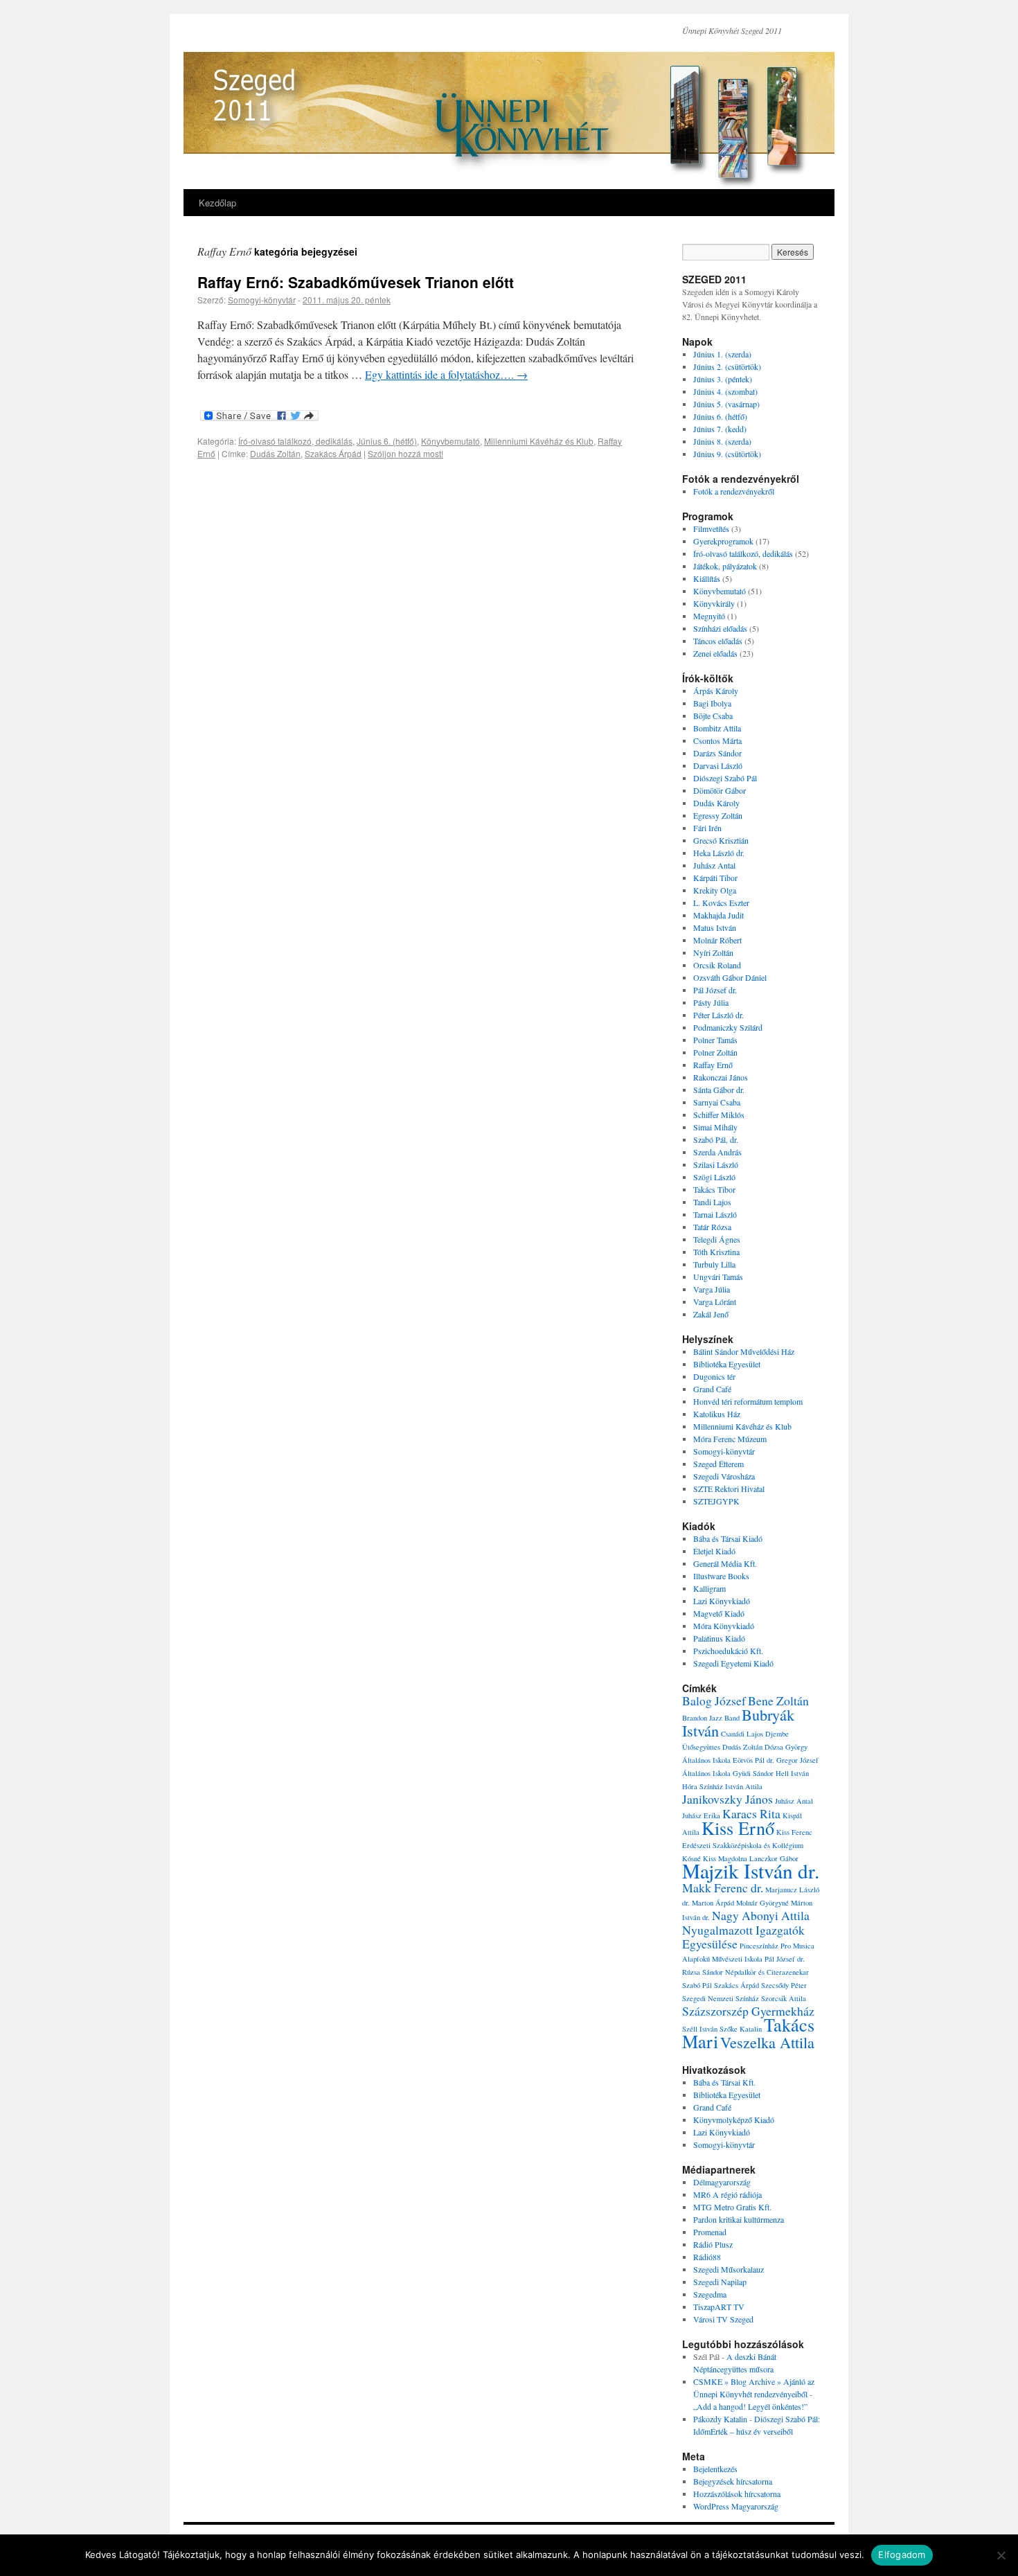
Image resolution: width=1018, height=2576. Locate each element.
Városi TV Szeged (723, 2319)
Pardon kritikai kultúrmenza (739, 2219)
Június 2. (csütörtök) (727, 366)
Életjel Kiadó (714, 1551)
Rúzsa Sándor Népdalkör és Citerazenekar (745, 1972)
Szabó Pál (697, 1985)
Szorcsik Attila (784, 1998)
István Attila (744, 1786)
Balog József (714, 1700)
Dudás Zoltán (275, 453)
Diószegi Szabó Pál (725, 778)
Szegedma (710, 2294)
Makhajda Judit (718, 915)
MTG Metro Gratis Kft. (732, 2207)
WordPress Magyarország (736, 2506)
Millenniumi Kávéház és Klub (539, 441)
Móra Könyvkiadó (724, 1626)
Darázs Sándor (717, 753)
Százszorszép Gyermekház (748, 2011)
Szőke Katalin (741, 2029)
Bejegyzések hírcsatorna (733, 2481)
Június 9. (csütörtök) (727, 454)
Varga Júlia (712, 1289)
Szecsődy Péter (784, 1985)
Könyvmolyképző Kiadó (734, 2120)
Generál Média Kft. (725, 1563)
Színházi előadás (720, 628)
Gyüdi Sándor (753, 1773)
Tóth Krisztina (716, 1252)
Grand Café (712, 1389)
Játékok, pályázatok (725, 566)
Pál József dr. (715, 990)
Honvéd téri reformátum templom (748, 1401)
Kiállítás (707, 578)
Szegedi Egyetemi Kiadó (733, 1663)
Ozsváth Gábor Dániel (730, 977)
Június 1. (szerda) (722, 354)
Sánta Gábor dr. (719, 1090)
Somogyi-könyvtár (262, 300)
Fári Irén (707, 828)
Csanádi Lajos (742, 1734)
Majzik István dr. (751, 1871)
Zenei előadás (715, 653)
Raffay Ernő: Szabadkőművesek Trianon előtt (356, 282)
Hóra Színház (703, 1786)
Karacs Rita (751, 1813)
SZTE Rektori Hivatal (729, 1489)
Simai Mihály (715, 1127)
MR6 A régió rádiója (727, 2194)
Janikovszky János (727, 1799)
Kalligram (709, 1588)
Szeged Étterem (718, 1464)
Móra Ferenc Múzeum (730, 1439)
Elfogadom (902, 2555)
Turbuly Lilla (714, 1264)
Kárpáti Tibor (715, 878)
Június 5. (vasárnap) (726, 404)
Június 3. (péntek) (723, 379)
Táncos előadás (718, 641)
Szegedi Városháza (724, 1476)
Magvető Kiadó (719, 1613)
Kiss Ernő (738, 1828)
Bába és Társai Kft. (724, 2082)
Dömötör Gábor (720, 790)
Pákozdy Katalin (720, 2419)
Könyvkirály (714, 603)
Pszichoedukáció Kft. (728, 1651)
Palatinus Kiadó (719, 1638)
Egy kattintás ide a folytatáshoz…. (446, 374)
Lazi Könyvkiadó (722, 1601)
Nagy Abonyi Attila (761, 1915)
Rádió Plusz (713, 2244)
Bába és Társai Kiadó (728, 1538)
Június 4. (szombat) (725, 391)
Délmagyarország (722, 2182)
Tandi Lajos (712, 1202)
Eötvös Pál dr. (753, 1760)
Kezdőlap (217, 203)
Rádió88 (707, 2257)
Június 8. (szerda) (722, 441)
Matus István (715, 927)
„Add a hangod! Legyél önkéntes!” (750, 2406)
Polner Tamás (715, 1040)
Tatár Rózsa (712, 1227)
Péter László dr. (718, 1015)
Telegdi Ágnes (717, 1239)
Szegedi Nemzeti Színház (721, 1998)
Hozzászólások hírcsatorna (737, 2494)
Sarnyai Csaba (717, 1102)
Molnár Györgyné (762, 1903)
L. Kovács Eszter (721, 903)
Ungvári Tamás (718, 1277)
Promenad (710, 2232)
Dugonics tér (714, 1376)
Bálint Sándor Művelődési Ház (744, 1351)
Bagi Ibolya (712, 703)
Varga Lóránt (715, 1302)
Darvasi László (718, 765)
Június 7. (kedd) (720, 429)
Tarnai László (715, 1214)
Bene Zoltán (778, 1700)
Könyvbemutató (450, 441)
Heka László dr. (719, 853)
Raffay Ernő (713, 1065)
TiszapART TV (719, 2307)
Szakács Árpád (333, 453)
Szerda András (717, 1152)
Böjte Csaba (713, 716)
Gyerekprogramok (723, 541)
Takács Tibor (714, 1189)
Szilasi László (716, 1164)
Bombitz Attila (717, 728)
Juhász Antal (714, 865)
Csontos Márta (717, 740)
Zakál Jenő (711, 1314)
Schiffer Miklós (719, 1114)
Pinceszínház (759, 1946)
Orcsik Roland (717, 965)
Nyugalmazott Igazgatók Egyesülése (743, 1937)
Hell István (792, 1773)
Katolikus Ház (717, 1414)
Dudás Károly (716, 803)
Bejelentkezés (715, 2469)
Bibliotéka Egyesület (727, 1364)
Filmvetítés (711, 528)
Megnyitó (709, 616)
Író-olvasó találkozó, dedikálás (295, 441)
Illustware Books (721, 1576)
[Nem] (1001, 2555)
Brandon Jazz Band (711, 1718)
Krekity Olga (715, 890)
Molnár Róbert (717, 940)
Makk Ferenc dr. (723, 1887)
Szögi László (714, 1177)
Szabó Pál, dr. (716, 1139)
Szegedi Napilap (720, 2282)
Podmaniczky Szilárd (728, 1027)
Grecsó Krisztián (721, 840)
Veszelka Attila (767, 2042)
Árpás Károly (716, 691)
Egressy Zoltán (718, 815)
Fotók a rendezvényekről (734, 491)
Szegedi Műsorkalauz (729, 2269)
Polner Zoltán (715, 1052)
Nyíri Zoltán (713, 952)
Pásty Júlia (711, 1002)
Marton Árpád (713, 1903)
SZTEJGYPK (716, 1501)
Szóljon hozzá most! (405, 453)
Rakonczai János (721, 1077)
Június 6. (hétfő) (387, 441)
